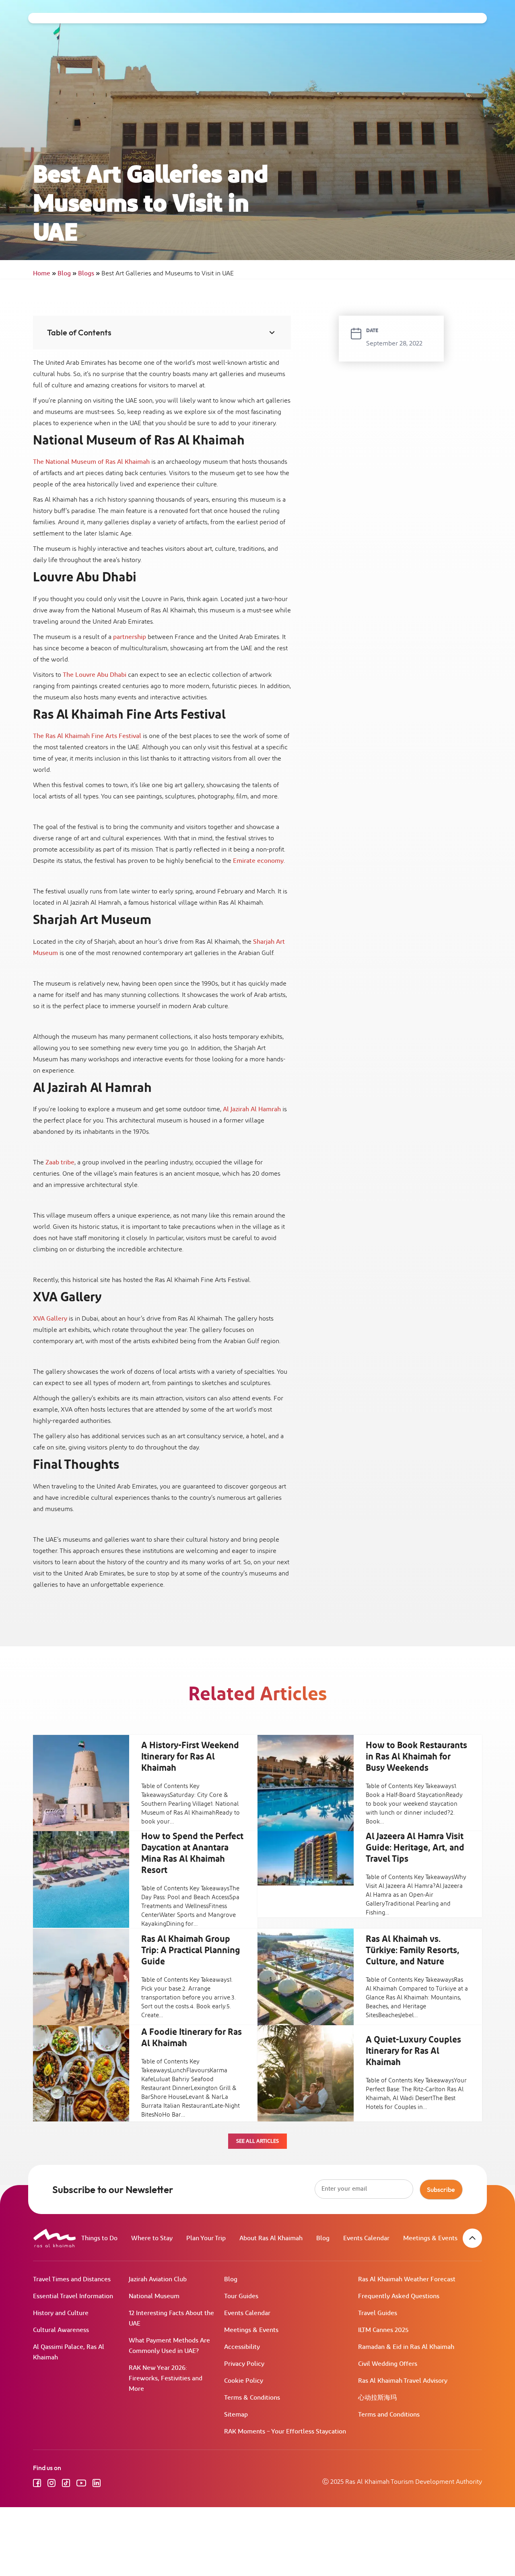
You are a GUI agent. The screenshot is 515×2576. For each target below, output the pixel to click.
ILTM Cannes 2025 (383, 2330)
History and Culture (61, 2313)
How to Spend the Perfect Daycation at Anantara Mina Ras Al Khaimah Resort (192, 1854)
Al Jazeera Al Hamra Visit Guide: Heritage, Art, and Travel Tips (415, 1848)
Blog (67, 274)
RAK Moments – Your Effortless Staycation (285, 2432)
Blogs (89, 274)
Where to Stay (152, 2238)
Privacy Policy (244, 2364)
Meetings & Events (430, 2238)
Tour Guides (241, 2296)
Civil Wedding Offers (388, 2364)
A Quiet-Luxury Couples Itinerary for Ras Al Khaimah (413, 2051)
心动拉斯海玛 (377, 2398)
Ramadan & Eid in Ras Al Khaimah (406, 2347)
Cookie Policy (244, 2381)
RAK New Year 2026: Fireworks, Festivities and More (166, 2379)
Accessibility (242, 2347)
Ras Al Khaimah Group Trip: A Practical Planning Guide (191, 1951)
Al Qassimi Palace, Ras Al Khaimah (69, 2352)
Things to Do (99, 2238)
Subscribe (441, 2189)
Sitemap (236, 2415)
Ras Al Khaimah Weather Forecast (407, 2279)
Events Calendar (366, 2238)
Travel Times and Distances (72, 2279)
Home (44, 274)
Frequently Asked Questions (399, 2296)
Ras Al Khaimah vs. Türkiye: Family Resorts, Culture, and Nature (413, 1951)
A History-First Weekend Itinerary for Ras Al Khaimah (190, 1757)
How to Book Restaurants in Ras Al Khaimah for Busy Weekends (416, 1757)
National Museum (154, 2296)
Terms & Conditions (252, 2398)
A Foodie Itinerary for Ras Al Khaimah (192, 2038)
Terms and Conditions (389, 2415)
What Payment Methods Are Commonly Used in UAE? (169, 2346)
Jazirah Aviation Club (158, 2279)
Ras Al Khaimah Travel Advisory (403, 2381)
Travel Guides (378, 2313)
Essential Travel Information (73, 2296)
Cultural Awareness (61, 2330)
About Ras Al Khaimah (271, 2238)
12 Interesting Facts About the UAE (171, 2319)
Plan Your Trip (206, 2238)
